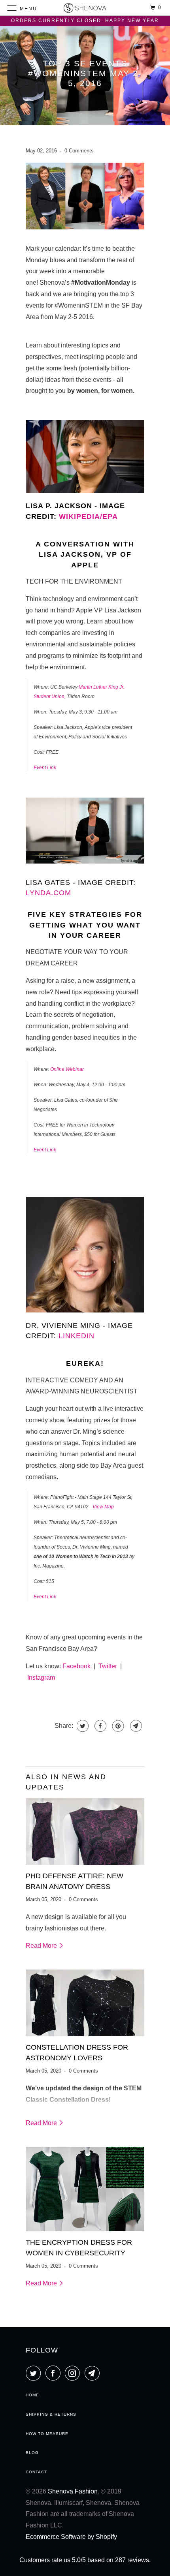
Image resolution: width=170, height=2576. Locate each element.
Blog (32, 2453)
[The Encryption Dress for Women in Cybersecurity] (85, 2189)
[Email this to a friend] (135, 1726)
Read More (42, 1946)
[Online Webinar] (85, 865)
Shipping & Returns (51, 2414)
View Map (103, 1507)
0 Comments (79, 151)
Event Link (45, 768)
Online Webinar (67, 1069)
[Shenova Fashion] (85, 8)
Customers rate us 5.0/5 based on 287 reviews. (85, 2560)
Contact (36, 2472)
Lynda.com (48, 893)
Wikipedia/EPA (88, 516)
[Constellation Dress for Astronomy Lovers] (85, 2003)
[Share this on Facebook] (99, 1726)
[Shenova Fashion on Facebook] (55, 2373)
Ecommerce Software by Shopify (71, 2537)
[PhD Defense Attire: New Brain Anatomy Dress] (85, 1832)
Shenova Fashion (73, 2491)
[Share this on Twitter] (82, 1726)
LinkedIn (76, 1336)
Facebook (76, 1666)
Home (32, 2395)
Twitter (108, 1666)
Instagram (41, 1678)
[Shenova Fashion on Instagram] (74, 2373)
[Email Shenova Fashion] (94, 2373)
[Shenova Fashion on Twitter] (35, 2373)
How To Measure (47, 2434)
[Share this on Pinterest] (117, 1726)
